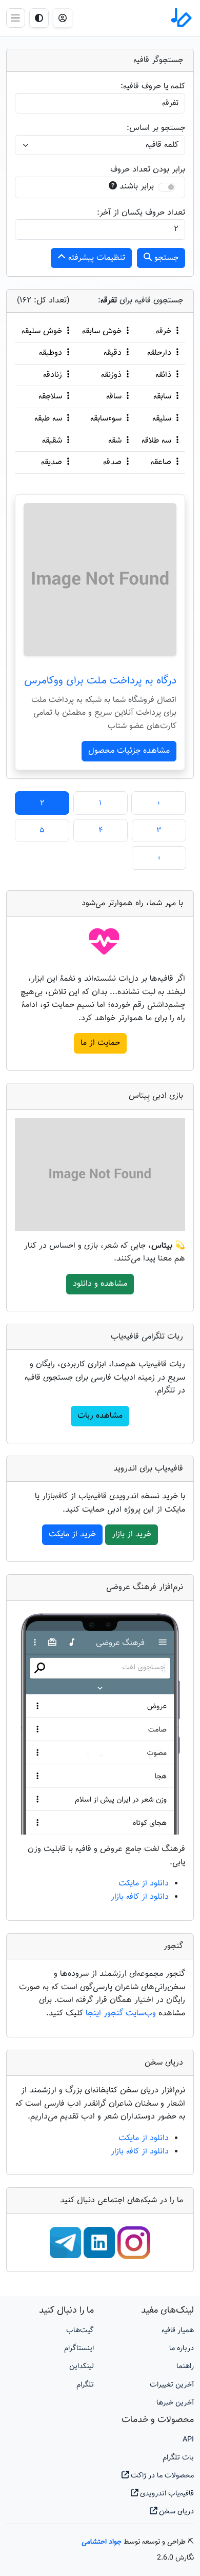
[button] (63, 18)
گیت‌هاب (80, 2330)
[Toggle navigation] (16, 18)
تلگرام (85, 2385)
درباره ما (182, 2348)
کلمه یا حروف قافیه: (153, 87)
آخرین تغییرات (172, 2385)
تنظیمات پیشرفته (95, 258)
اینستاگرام (79, 2348)
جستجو (165, 258)
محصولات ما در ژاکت (161, 2476)
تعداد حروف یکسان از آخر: (141, 213)
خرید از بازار (132, 1534)
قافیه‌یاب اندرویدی (166, 2494)
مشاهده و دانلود (100, 1284)
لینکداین (82, 2366)
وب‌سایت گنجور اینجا (122, 2014)
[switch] (167, 187)
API (188, 2440)
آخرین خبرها (175, 2403)
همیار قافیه (178, 2330)
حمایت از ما (100, 1043)
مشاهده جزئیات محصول (129, 751)
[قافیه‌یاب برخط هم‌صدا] (181, 18)
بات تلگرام (178, 2458)
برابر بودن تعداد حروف (148, 170)
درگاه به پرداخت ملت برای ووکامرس (100, 681)
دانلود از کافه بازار (140, 1897)
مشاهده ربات (100, 1416)
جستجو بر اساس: (156, 128)
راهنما (185, 2366)
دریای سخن (175, 2512)
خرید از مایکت (72, 1534)
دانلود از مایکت (144, 1884)
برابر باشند (137, 187)
